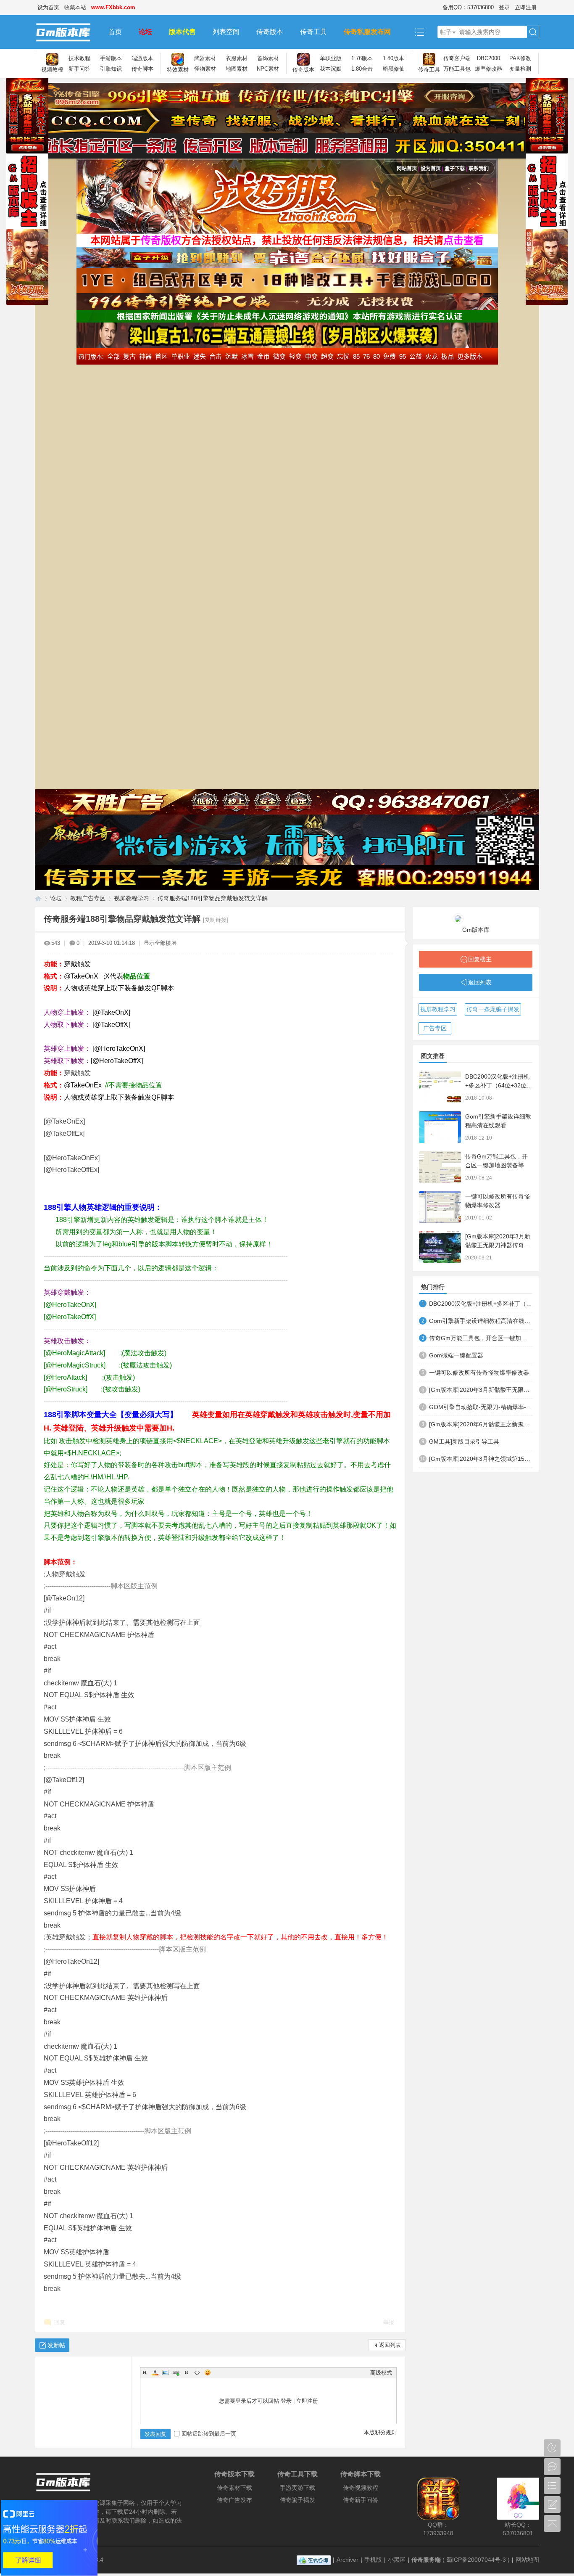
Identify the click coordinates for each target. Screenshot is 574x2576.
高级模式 (381, 2373)
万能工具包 (457, 69)
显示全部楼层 (160, 943)
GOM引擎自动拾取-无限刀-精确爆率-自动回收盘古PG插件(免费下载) (481, 1407)
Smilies (208, 2372)
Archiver (348, 2560)
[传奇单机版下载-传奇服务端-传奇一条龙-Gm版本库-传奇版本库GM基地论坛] (67, 32)
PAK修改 (520, 58)
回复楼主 (480, 959)
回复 (60, 2322)
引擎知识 (111, 69)
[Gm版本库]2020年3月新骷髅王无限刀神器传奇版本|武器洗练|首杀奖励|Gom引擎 (481, 1390)
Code (197, 2372)
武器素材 (205, 58)
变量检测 (520, 69)
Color (155, 2372)
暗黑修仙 (394, 69)
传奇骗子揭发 (298, 2500)
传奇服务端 (426, 2560)
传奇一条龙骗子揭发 (493, 1009)
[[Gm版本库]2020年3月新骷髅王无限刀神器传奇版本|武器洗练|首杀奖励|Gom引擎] (440, 1247)
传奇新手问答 (361, 2500)
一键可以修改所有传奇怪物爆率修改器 (479, 1373)
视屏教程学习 (132, 898)
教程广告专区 (88, 898)
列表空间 (226, 32)
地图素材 (237, 69)
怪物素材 (205, 69)
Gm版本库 (476, 930)
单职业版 (331, 58)
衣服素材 (237, 58)
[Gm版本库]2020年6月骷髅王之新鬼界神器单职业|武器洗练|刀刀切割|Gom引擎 (481, 1424)
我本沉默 (331, 69)
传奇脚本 (142, 69)
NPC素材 (268, 69)
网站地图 (527, 2560)
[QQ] (314, 2560)
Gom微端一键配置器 (456, 1355)
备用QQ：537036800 (468, 7)
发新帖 (56, 2345)
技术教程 (79, 58)
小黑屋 (397, 2560)
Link (176, 2372)
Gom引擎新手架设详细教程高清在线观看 (481, 1321)
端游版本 (142, 58)
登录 (504, 7)
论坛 (145, 32)
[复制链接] (216, 920)
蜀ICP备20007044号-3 (476, 2560)
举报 (389, 2322)
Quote (187, 2372)
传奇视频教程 (361, 2488)
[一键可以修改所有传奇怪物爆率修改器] (440, 1207)
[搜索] (533, 32)
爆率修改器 (488, 69)
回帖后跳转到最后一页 (209, 2434)
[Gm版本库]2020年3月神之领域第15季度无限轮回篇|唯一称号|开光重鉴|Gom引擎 (481, 1459)
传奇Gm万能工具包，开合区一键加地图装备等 (481, 1338)
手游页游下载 (298, 2488)
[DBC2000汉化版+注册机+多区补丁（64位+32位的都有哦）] (440, 1087)
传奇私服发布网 (367, 32)
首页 (115, 32)
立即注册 (526, 7)
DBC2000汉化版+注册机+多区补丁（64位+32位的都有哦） (499, 1085)
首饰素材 (268, 58)
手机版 (373, 2560)
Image (166, 2372)
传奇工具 (313, 32)
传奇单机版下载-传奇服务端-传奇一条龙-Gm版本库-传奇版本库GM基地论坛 (38, 898)
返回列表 (390, 2345)
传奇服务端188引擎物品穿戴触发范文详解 (213, 898)
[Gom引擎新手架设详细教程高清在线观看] (440, 1127)
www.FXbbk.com (113, 7)
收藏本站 (75, 7)
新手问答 (79, 69)
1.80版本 (394, 58)
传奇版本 (270, 32)
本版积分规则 (380, 2432)
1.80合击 (362, 69)
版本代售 (182, 32)
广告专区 (435, 1028)
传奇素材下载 (234, 2488)
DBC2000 (488, 58)
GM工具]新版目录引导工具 (464, 1441)
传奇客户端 (457, 58)
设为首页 (48, 7)
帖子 (446, 32)
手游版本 (111, 58)
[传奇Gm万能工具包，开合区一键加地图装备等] (440, 1167)
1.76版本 (362, 58)
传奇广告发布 (234, 2500)
